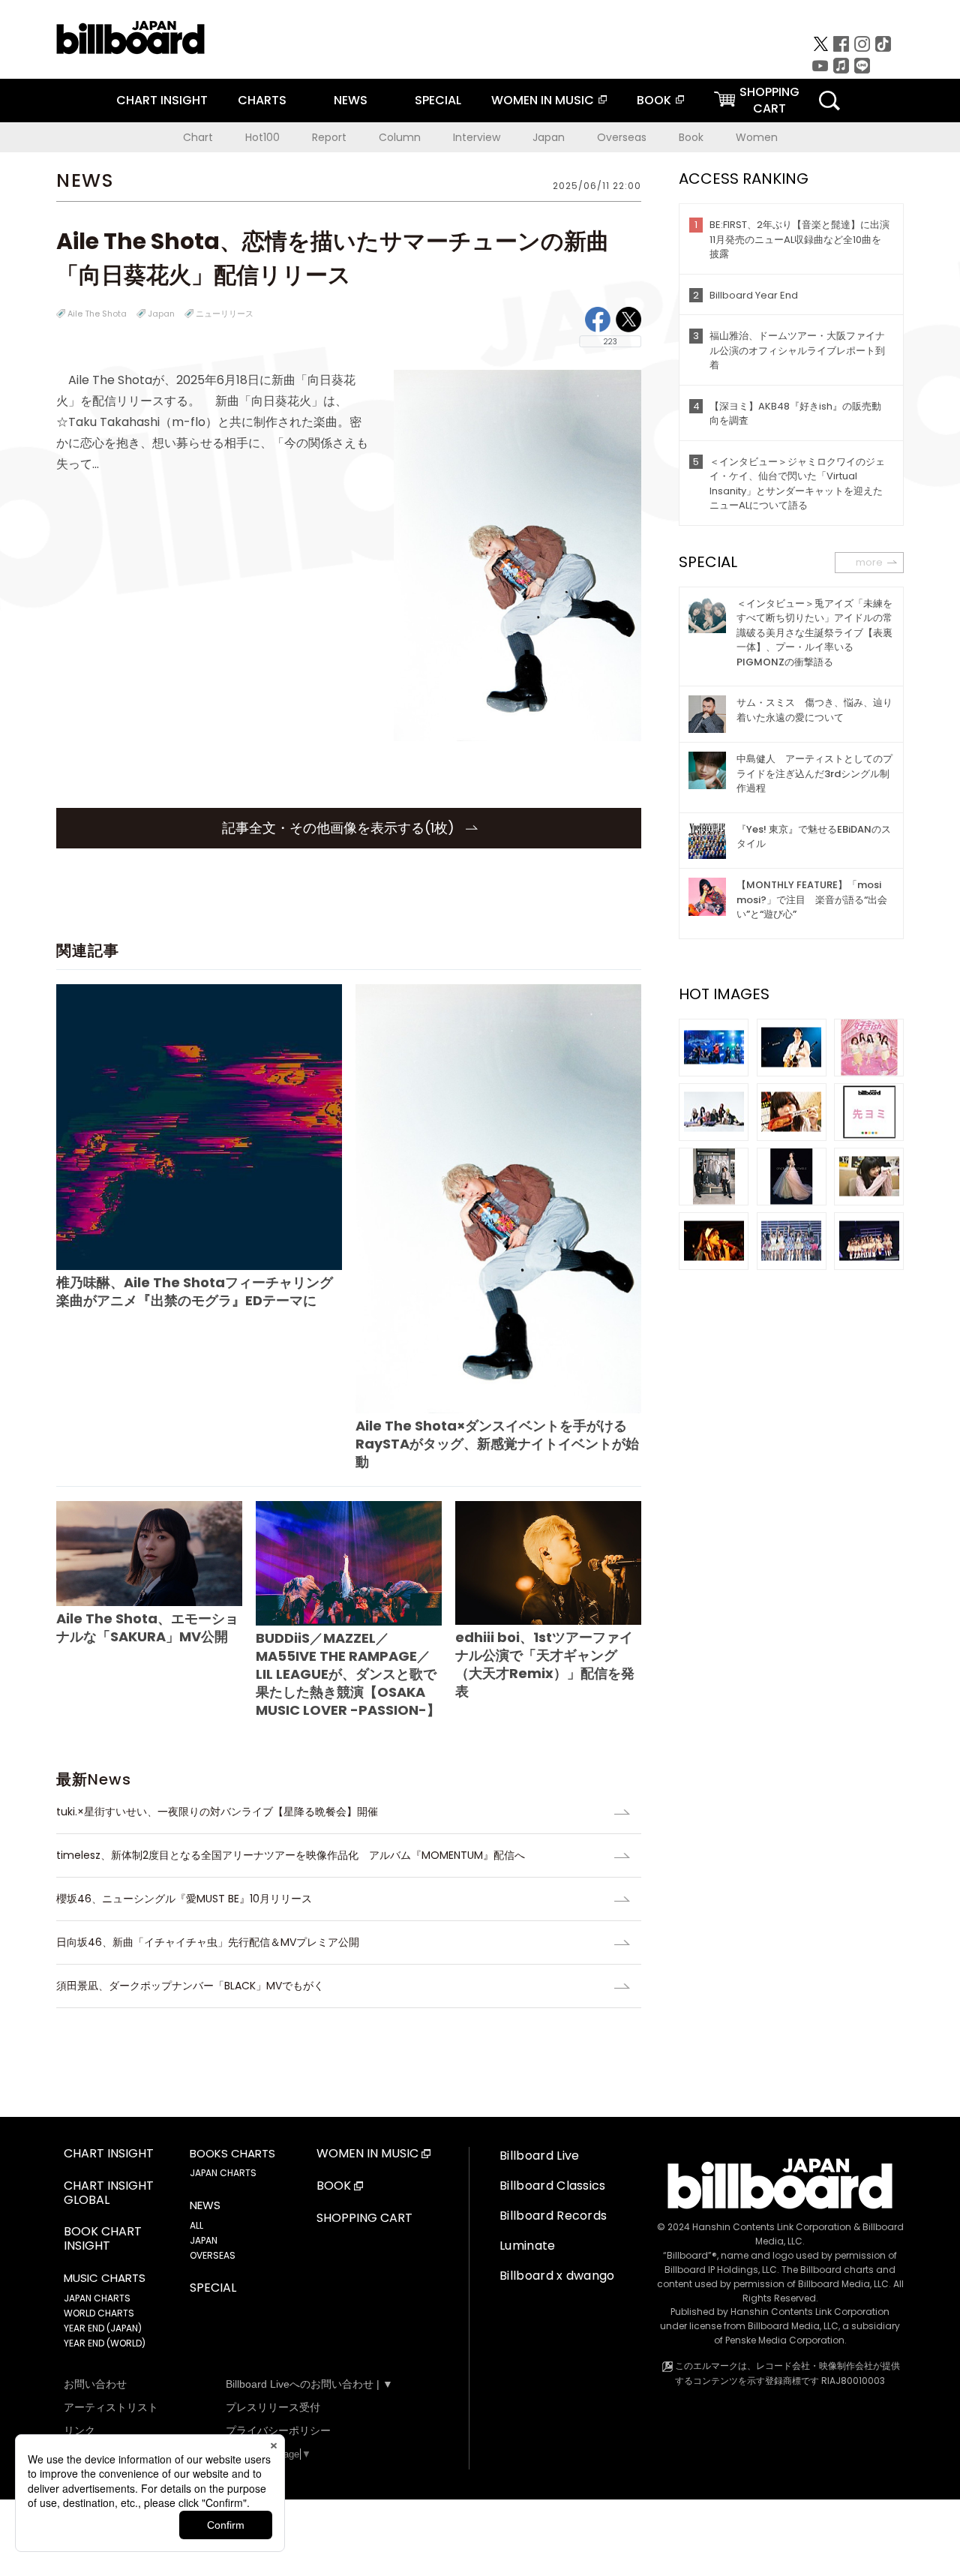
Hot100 (262, 137)
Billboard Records (553, 2216)
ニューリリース (225, 314)
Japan (549, 137)
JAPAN (204, 2240)
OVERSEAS (213, 2255)
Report (329, 137)
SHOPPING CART (364, 2219)
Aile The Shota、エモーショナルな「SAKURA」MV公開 (147, 1627)
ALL (196, 2225)
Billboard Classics (553, 2186)
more (869, 562)
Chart (198, 137)
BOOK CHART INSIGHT (103, 2239)
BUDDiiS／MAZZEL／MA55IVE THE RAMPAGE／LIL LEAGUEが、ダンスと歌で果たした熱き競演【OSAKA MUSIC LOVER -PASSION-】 (348, 1674)
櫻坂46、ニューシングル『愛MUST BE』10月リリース (184, 1899)
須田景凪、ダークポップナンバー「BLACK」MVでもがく (190, 1986)
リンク (79, 2430)
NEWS (351, 100)
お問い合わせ (95, 2384)
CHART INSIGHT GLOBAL (109, 2193)
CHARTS (262, 100)
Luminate (528, 2246)
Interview (477, 137)
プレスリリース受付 (273, 2407)
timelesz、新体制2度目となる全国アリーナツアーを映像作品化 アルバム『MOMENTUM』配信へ (291, 1855)
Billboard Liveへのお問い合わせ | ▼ (309, 2384)
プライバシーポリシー (278, 2430)
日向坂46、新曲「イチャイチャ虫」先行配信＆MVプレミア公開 (208, 1942)
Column (400, 137)
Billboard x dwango (557, 2276)
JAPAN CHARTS (97, 2298)
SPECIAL (438, 100)
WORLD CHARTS (99, 2313)
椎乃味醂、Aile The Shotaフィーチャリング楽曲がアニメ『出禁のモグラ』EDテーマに (195, 1291)
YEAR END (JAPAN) (103, 2328)
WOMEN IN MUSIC (543, 100)
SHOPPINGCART (769, 100)
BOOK (654, 100)
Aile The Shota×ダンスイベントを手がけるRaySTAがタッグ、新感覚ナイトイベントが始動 (497, 1444)
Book (691, 137)
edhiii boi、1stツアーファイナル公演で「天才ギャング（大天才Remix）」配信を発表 (545, 1664)
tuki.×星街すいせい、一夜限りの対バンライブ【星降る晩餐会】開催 (217, 1812)
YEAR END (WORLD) (105, 2343)
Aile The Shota (97, 314)
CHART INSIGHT (162, 100)
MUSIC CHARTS (105, 2278)
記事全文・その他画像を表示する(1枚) (340, 828)
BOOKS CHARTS (232, 2154)
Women (757, 137)
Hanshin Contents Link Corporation (772, 2227)
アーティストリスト (111, 2407)
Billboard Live (539, 2156)
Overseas (622, 137)
